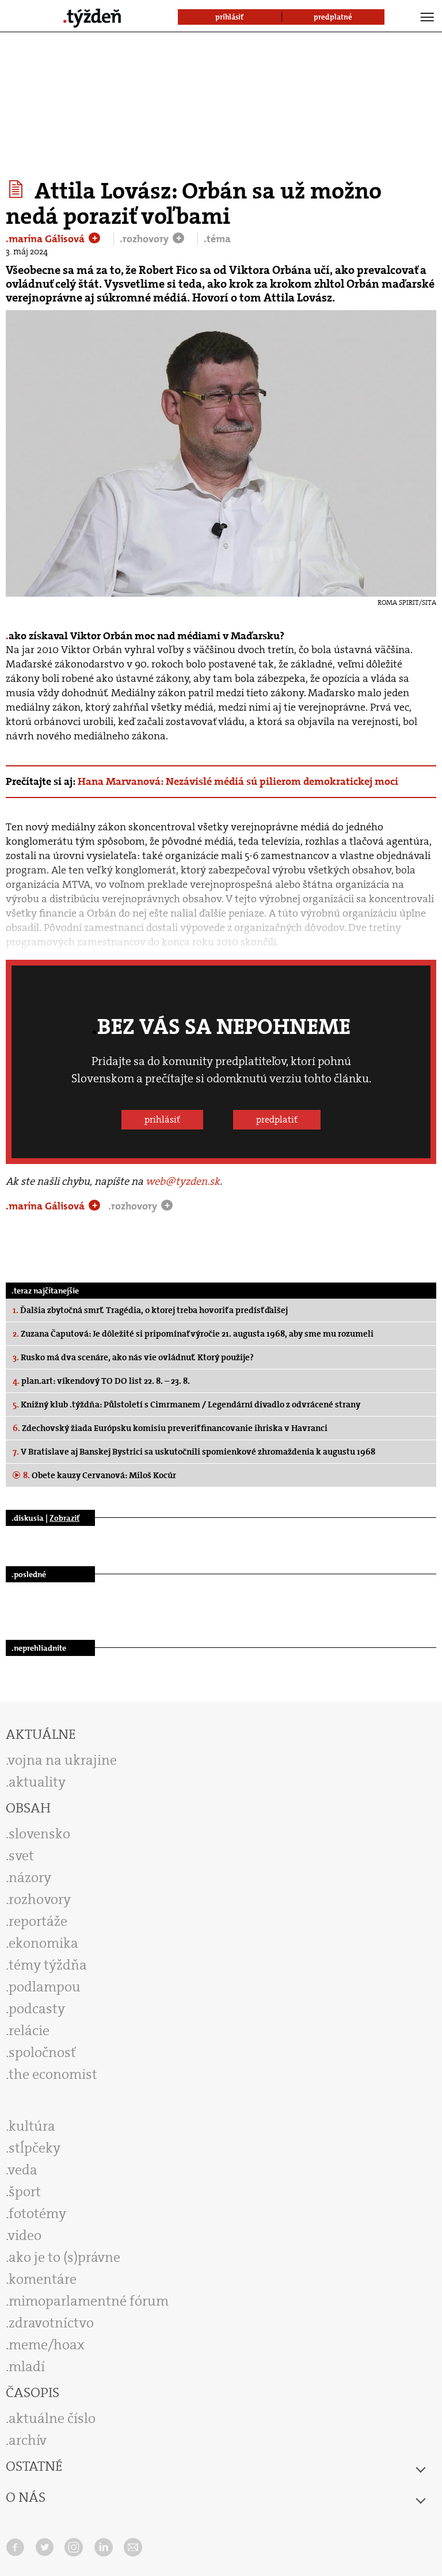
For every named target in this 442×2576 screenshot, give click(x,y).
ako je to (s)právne (64, 2257)
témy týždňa (48, 1965)
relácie (29, 2031)
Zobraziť (64, 1518)
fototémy (37, 2214)
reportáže (38, 1921)
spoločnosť (42, 2052)
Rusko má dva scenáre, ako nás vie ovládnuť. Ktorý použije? (133, 1357)
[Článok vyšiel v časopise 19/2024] (18, 189)
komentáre (43, 2279)
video (25, 2235)
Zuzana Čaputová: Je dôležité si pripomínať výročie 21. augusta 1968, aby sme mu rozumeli (193, 1334)
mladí (27, 2367)
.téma (217, 239)
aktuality (37, 1782)
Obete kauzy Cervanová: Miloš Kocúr (100, 1475)
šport (25, 2192)
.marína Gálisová (46, 239)
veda (23, 2170)
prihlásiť (162, 1119)
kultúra (32, 2126)
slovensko (39, 1834)
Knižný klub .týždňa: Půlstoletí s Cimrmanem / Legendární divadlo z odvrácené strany (186, 1405)
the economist (53, 2074)
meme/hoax (47, 2345)
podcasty (37, 2009)
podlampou (45, 1987)
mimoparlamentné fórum (89, 2301)
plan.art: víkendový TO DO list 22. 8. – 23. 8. (101, 1381)
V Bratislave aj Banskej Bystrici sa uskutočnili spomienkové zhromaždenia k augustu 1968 (194, 1452)
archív (28, 2440)
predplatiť (277, 1119)
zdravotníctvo (51, 2323)
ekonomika (43, 1943)
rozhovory (40, 1899)
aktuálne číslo (52, 2418)
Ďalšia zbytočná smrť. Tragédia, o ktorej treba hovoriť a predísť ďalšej (150, 1310)
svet (21, 1856)
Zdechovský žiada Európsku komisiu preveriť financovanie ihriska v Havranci (170, 1428)
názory (30, 1877)
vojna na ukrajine (62, 1760)
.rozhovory (145, 239)
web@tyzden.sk (183, 1181)
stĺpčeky (35, 2148)
